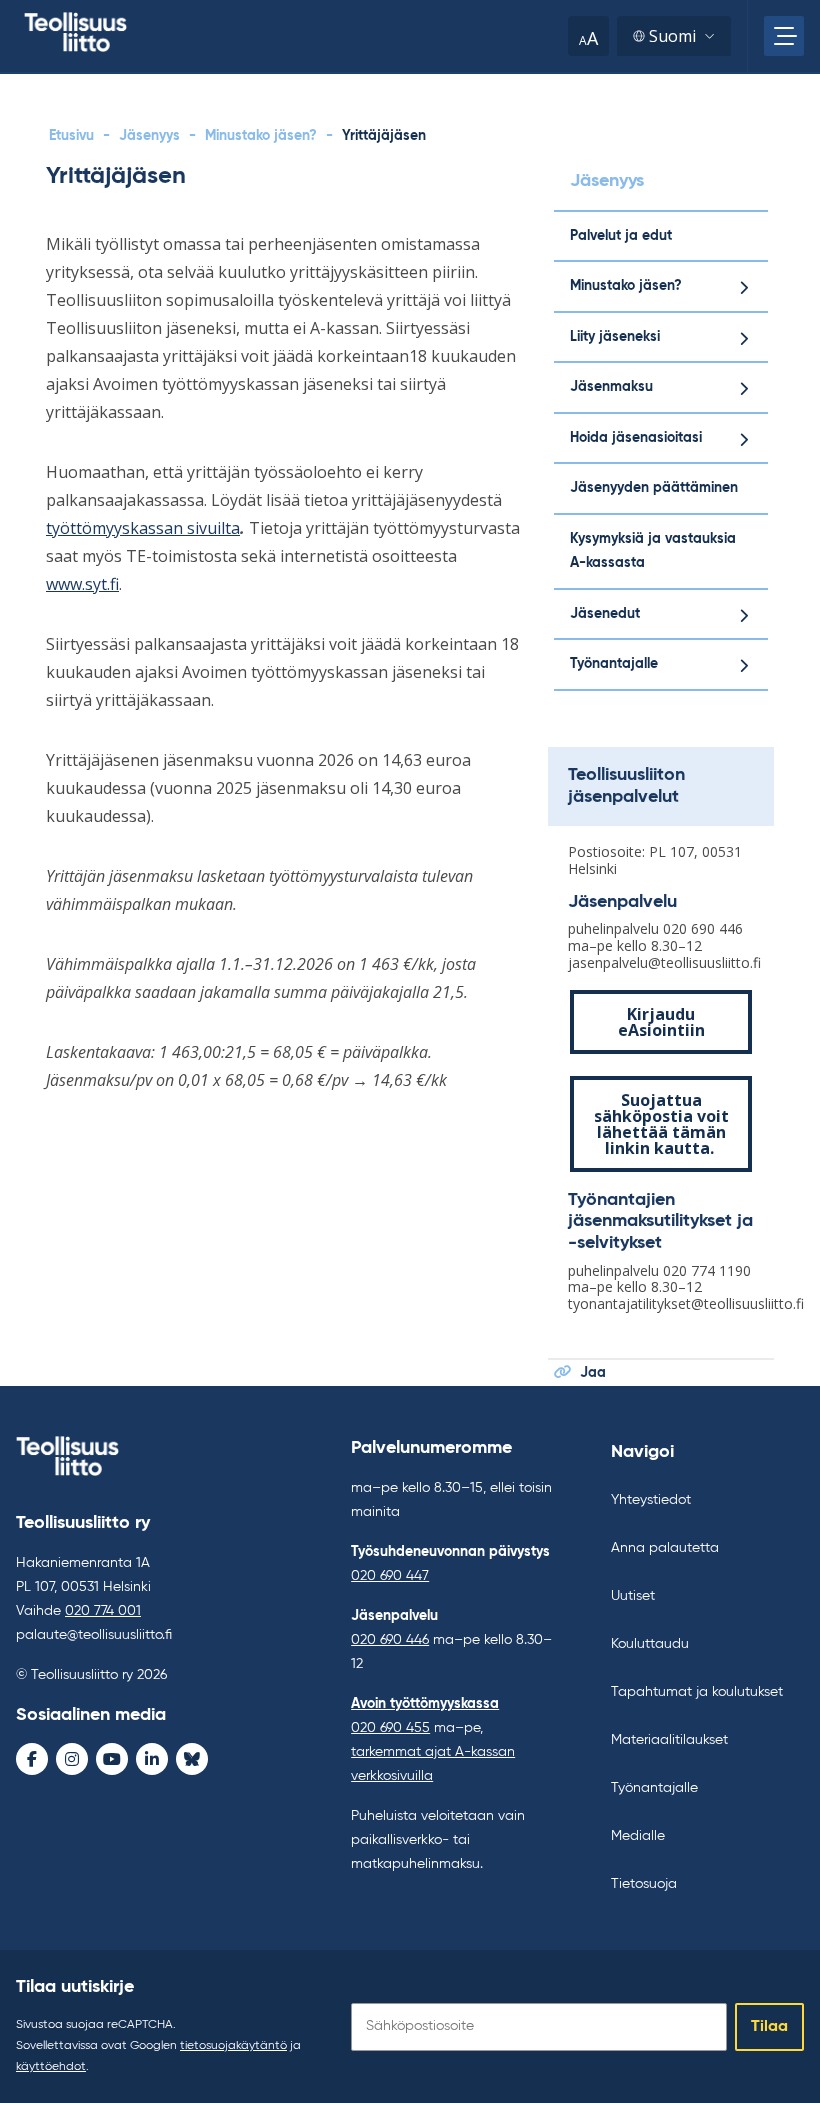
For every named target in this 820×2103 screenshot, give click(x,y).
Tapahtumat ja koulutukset (697, 1692)
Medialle (638, 1836)
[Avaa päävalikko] (784, 36)
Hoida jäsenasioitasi (636, 438)
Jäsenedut (605, 614)
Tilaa (769, 2027)
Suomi (672, 36)
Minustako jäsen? (261, 136)
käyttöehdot (51, 2067)
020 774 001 (103, 1611)
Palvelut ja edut (621, 236)
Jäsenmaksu (611, 387)
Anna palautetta (665, 1548)
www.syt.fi (82, 584)
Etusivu (71, 136)
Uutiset (633, 1596)
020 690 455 (390, 1728)
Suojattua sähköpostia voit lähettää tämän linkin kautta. (661, 1124)
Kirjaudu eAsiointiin (661, 1022)
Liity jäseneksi (615, 337)
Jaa (593, 1373)
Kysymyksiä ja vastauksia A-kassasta (653, 551)
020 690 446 (390, 1640)
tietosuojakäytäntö (233, 2046)
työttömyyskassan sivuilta (143, 528)
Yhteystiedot (651, 1500)
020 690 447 (390, 1576)
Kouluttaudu (650, 1644)
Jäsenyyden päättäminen (654, 488)
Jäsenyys (149, 136)
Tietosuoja (644, 1884)
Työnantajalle (614, 664)
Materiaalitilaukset (669, 1740)
